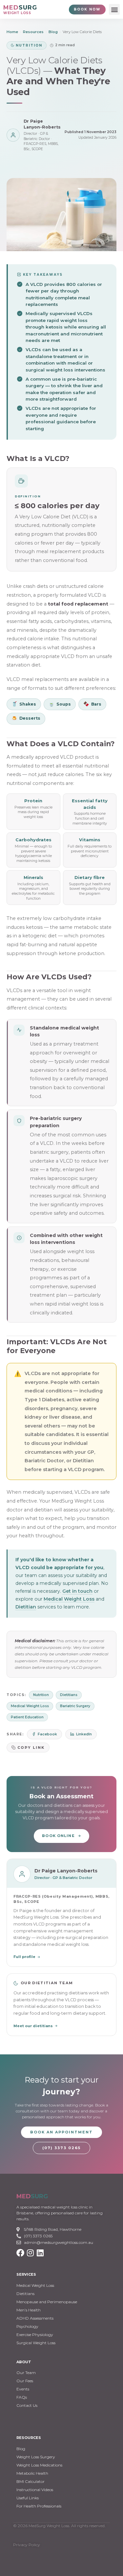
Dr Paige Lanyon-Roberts (42, 124)
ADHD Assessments (35, 2318)
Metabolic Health (32, 2473)
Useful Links (28, 2498)
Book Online (58, 1836)
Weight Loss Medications (39, 2465)
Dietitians (69, 1695)
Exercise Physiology (35, 2335)
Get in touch (77, 1591)
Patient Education (27, 1717)
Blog (53, 32)
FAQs (22, 2397)
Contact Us (27, 2405)
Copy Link (31, 1747)
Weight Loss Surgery (36, 2457)
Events (23, 2389)
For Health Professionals (39, 2506)
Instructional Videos (35, 2490)
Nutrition (41, 1695)
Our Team (26, 2373)
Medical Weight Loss (69, 1599)
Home (12, 32)
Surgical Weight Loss (36, 2343)
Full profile (24, 1957)
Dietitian (26, 1607)
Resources (33, 32)
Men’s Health (29, 2310)
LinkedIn (84, 1734)
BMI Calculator (31, 2481)
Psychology (27, 2326)
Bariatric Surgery (75, 1706)
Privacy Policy (27, 2545)
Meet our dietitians (33, 2026)
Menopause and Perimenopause (47, 2302)
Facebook (47, 1734)
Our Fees (25, 2381)
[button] (114, 9)
